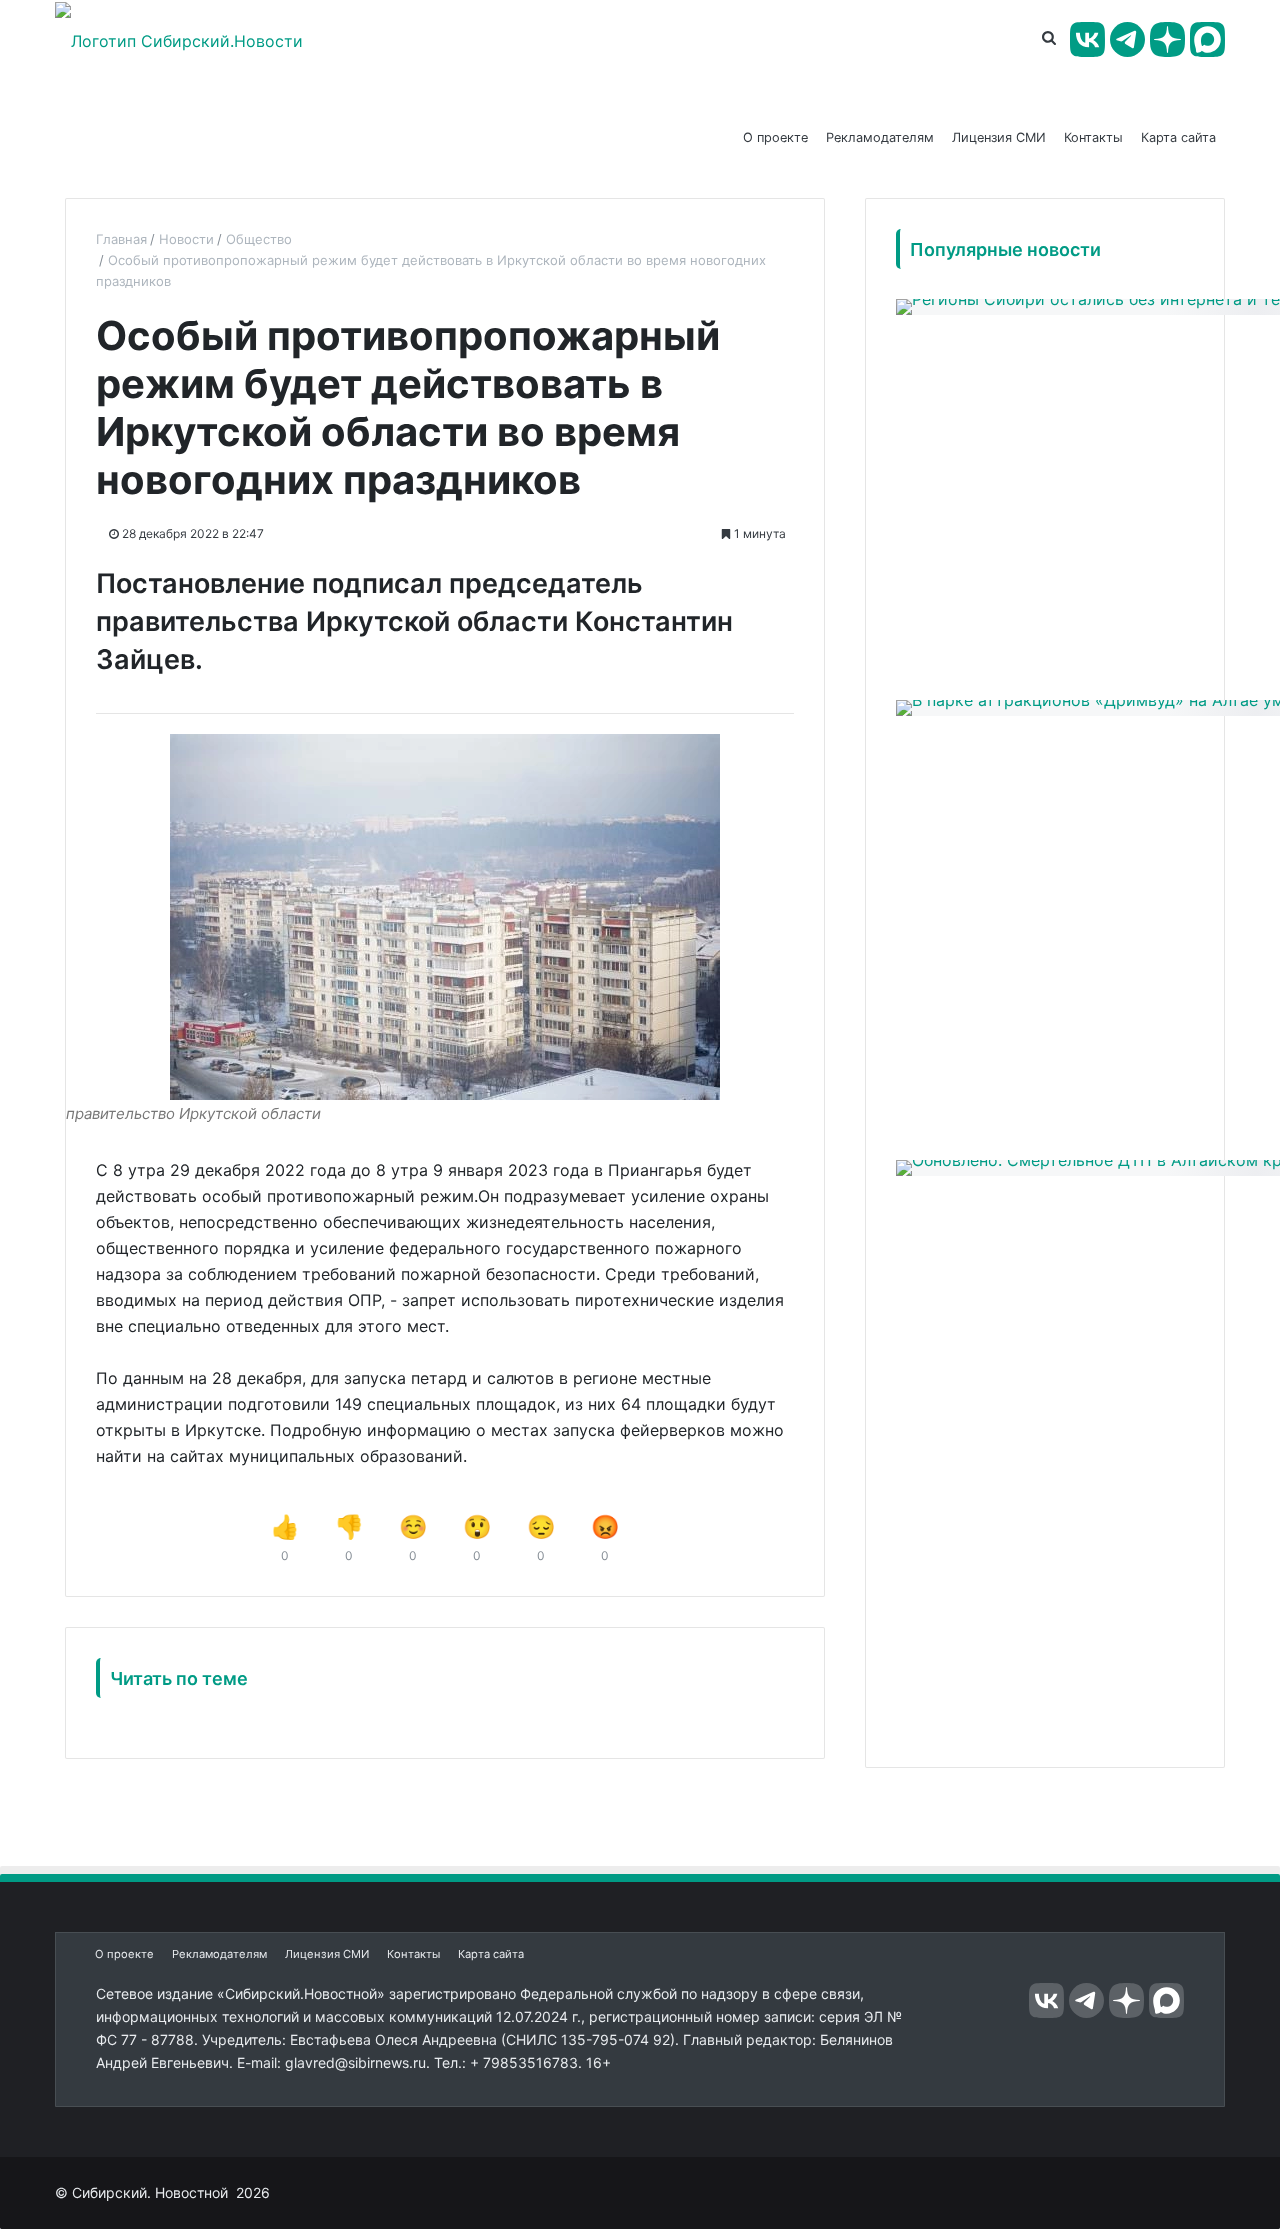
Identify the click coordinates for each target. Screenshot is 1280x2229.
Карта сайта (1178, 137)
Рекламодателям (880, 137)
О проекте (775, 137)
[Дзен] (1167, 39)
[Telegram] (1127, 39)
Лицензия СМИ (999, 137)
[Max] (1207, 39)
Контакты (1093, 137)
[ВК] (1087, 39)
